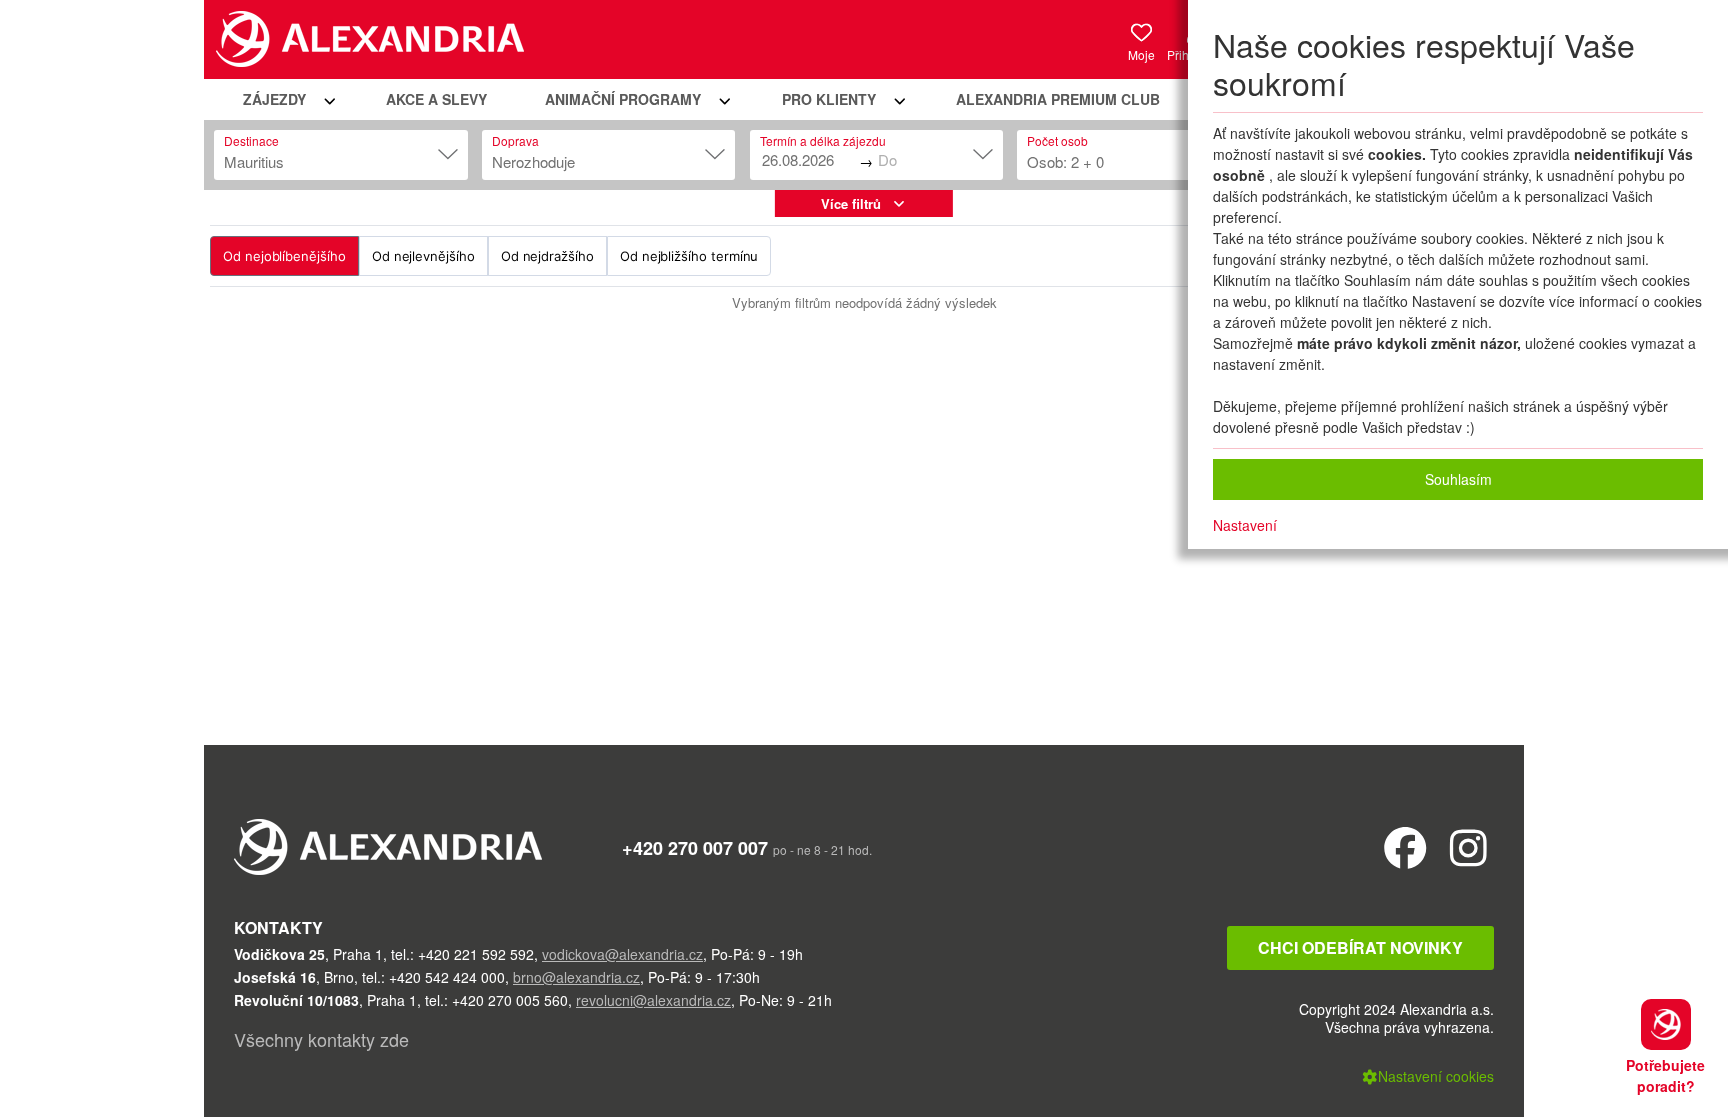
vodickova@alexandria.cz (622, 954)
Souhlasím (1458, 479)
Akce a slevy (436, 99)
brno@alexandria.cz (576, 977)
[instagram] (1468, 846)
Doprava (515, 140)
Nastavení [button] (1245, 525)
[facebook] (1405, 846)
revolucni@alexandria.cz (653, 1000)
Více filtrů (851, 203)
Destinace (251, 140)
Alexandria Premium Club (1058, 99)
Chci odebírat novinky (1360, 947)
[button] (286, 99)
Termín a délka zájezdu (823, 140)
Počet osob (1057, 140)
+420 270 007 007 (695, 848)
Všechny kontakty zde (321, 1039)
